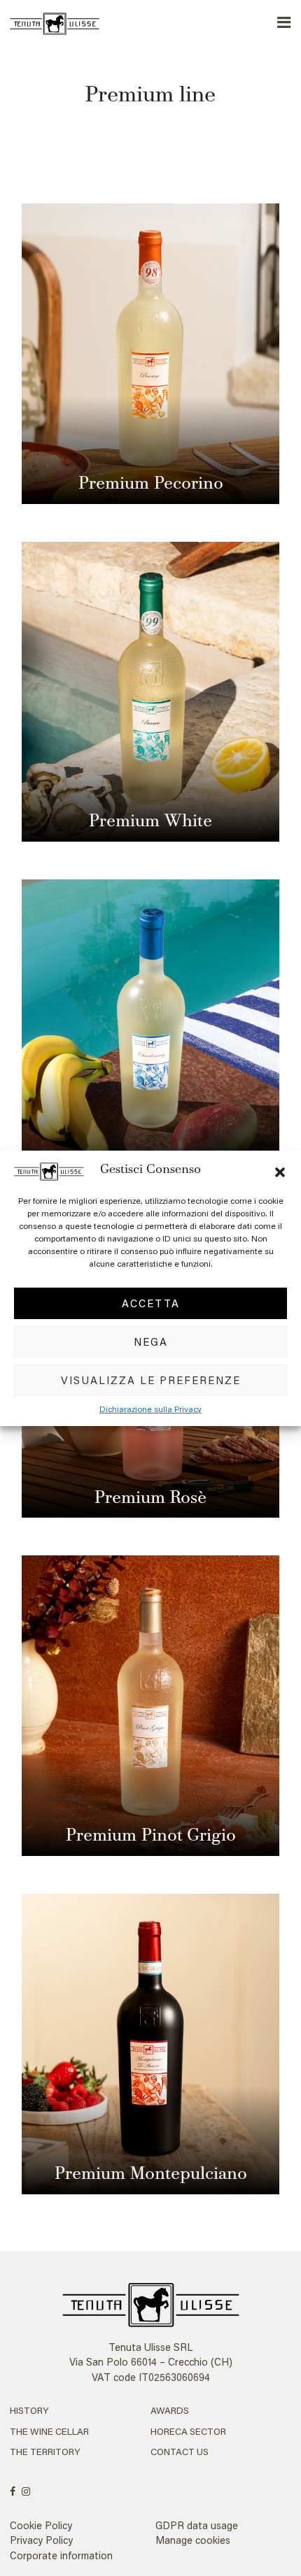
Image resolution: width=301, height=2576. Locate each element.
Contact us (180, 2452)
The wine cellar (49, 2431)
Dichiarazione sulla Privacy (150, 1409)
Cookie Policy (41, 2525)
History (29, 2410)
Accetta (151, 1303)
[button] (280, 1170)
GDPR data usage (197, 2525)
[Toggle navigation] (285, 23)
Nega (151, 1341)
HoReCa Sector (188, 2431)
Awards (170, 2410)
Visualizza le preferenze (151, 1380)
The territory (45, 2452)
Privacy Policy (41, 2540)
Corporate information (61, 2555)
